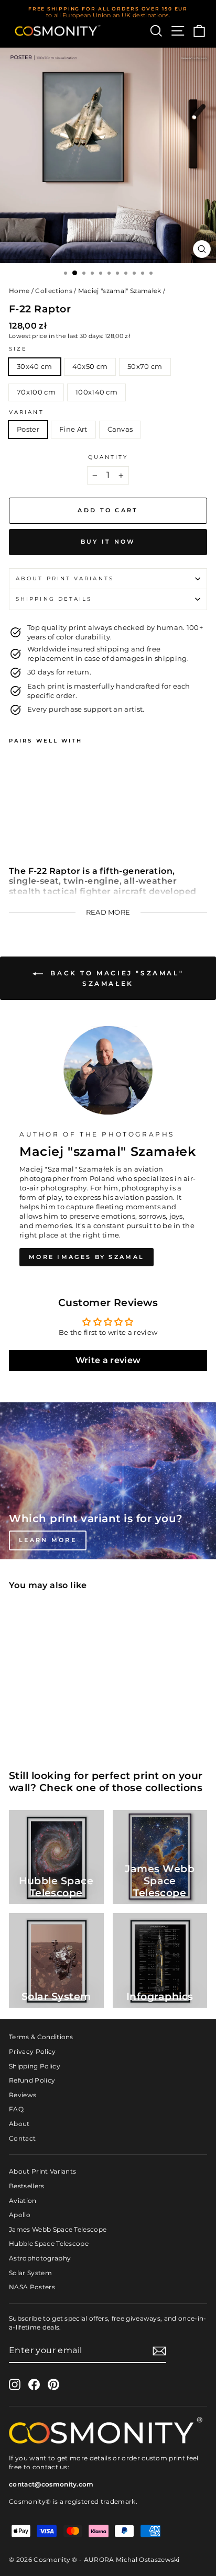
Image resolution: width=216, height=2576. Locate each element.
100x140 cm (96, 392)
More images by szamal (87, 1257)
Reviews (23, 2095)
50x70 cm (145, 367)
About (19, 2124)
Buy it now (108, 542)
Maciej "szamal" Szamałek (120, 291)
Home (19, 291)
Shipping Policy (35, 2066)
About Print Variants (42, 2171)
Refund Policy (32, 2080)
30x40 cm (35, 367)
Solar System (30, 2273)
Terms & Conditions (41, 2037)
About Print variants (65, 578)
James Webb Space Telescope (58, 2229)
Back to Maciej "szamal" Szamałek (115, 978)
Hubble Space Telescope (49, 2243)
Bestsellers (27, 2186)
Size (18, 349)
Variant (26, 412)
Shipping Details (54, 599)
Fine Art (73, 429)
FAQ (16, 2109)
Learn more (48, 1540)
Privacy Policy (33, 2051)
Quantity (108, 457)
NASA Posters (32, 2287)
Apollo (20, 2215)
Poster (28, 429)
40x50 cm (90, 367)
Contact (22, 2138)
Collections (54, 291)
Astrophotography (40, 2258)
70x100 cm (36, 392)
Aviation (23, 2201)
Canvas (120, 429)
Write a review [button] (108, 1360)
